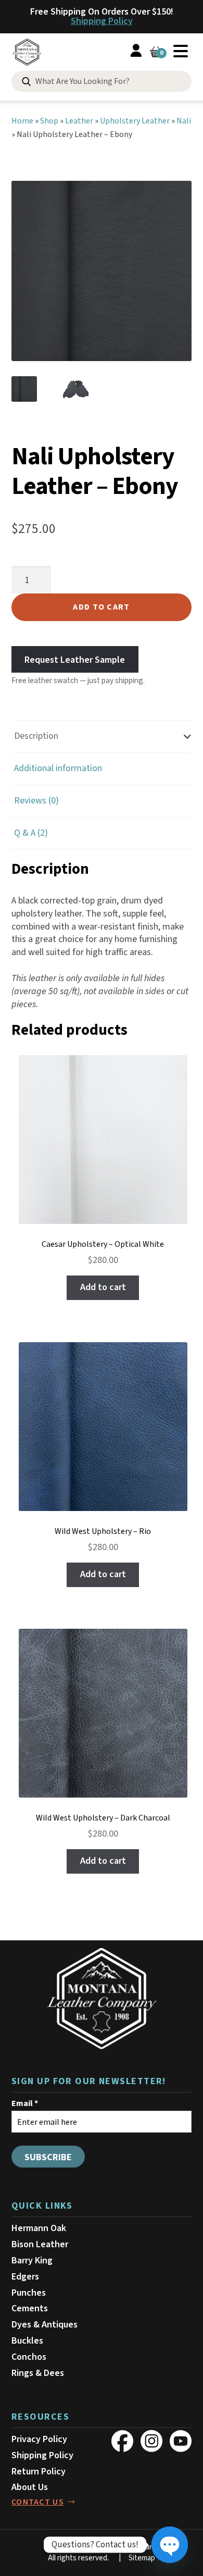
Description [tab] (36, 736)
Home (22, 121)
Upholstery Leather (135, 121)
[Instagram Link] (151, 2441)
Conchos (29, 2357)
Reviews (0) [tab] (36, 801)
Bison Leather (40, 2244)
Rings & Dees (38, 2373)
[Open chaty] (170, 2545)
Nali (184, 121)
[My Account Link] (136, 52)
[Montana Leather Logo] (102, 1999)
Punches (29, 2293)
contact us (38, 2502)
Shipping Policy (102, 21)
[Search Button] (26, 82)
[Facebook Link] (122, 2441)
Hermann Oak (39, 2228)
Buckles (27, 2341)
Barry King (32, 2261)
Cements (30, 2308)
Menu (181, 51)
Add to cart (101, 607)
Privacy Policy (39, 2439)
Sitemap (142, 2558)
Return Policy (39, 2472)
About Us (30, 2487)
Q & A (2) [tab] (31, 833)
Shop (49, 121)
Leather (79, 121)
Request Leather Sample (75, 659)
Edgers (25, 2277)
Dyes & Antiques (45, 2325)
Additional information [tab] (58, 768)
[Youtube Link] (181, 2441)
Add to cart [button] (103, 1287)
